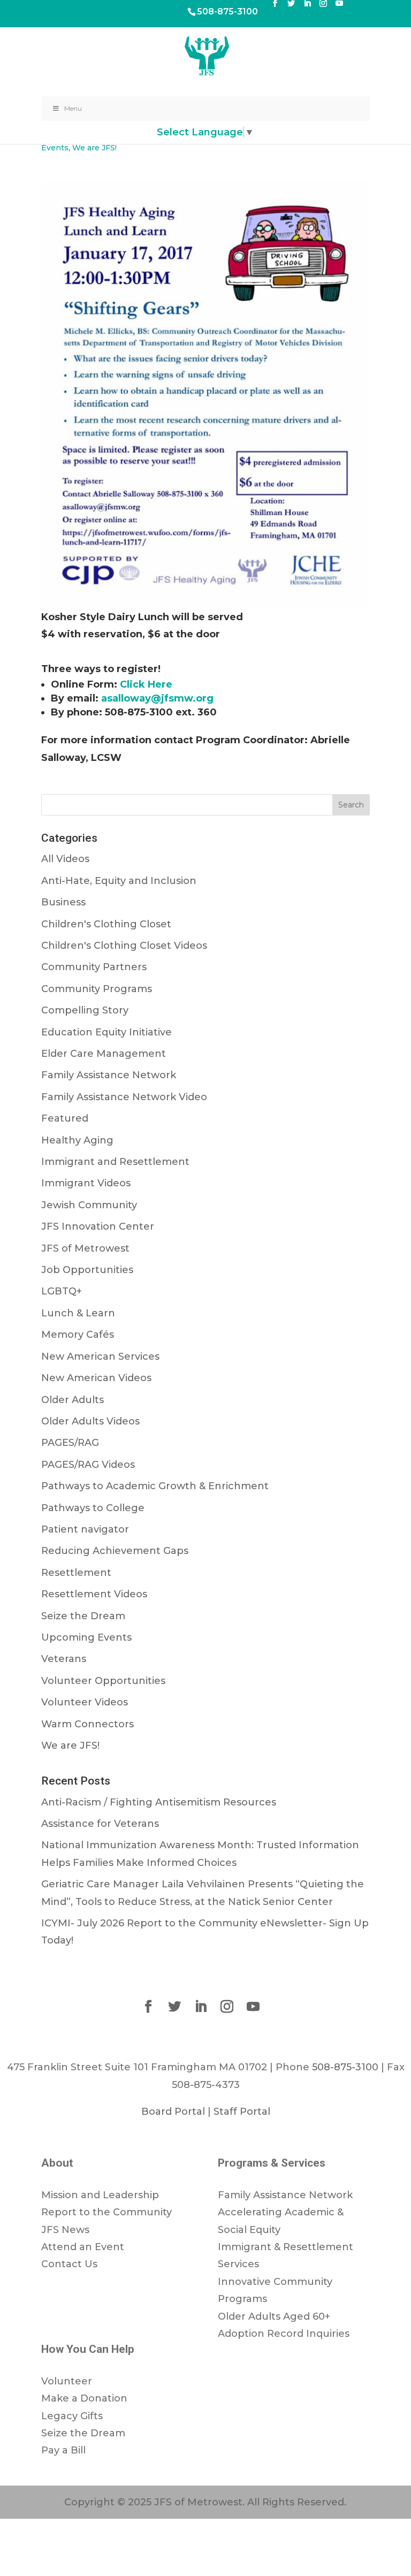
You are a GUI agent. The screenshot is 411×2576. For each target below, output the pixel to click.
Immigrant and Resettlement (115, 1162)
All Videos (65, 859)
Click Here (146, 684)
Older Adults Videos (90, 1421)
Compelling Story (85, 1010)
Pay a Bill (63, 2450)
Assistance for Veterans (100, 1824)
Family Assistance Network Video (124, 1097)
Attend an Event (83, 2247)
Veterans (64, 1659)
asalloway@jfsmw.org (157, 698)
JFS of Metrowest (85, 1248)
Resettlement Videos (94, 1594)
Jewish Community (89, 1205)
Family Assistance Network (109, 1075)
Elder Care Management (104, 1054)
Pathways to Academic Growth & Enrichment (155, 1486)
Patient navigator (85, 1529)
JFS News (65, 2230)
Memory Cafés (78, 1335)
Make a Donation (84, 2398)
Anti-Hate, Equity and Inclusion (119, 881)
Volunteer (67, 2381)
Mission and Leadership (100, 2195)
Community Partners (94, 967)
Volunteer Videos (85, 1702)
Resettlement (76, 1573)
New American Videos (96, 1378)
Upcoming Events (86, 1637)
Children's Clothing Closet (106, 924)
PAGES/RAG (70, 1443)
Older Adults (73, 1400)
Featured (65, 1118)
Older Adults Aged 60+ (274, 2316)
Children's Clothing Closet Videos (124, 946)
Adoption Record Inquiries (284, 2334)
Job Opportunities (87, 1270)
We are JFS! (94, 148)
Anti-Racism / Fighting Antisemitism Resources (159, 1802)
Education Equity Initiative (106, 1032)
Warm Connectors (87, 1724)
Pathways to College (93, 1508)
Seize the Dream (83, 1616)
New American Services (100, 1356)
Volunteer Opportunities (103, 1681)
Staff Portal (242, 2112)
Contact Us (69, 2264)
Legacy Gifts (72, 2416)
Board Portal (173, 2112)
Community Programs (97, 989)
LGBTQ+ (62, 1291)
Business (63, 902)
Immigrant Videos (86, 1183)
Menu (73, 108)
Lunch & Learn (78, 1313)
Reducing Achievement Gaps (115, 1551)
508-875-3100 (227, 12)
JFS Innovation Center (98, 1226)
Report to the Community (106, 2212)
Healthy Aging (77, 1140)
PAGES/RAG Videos (88, 1465)
